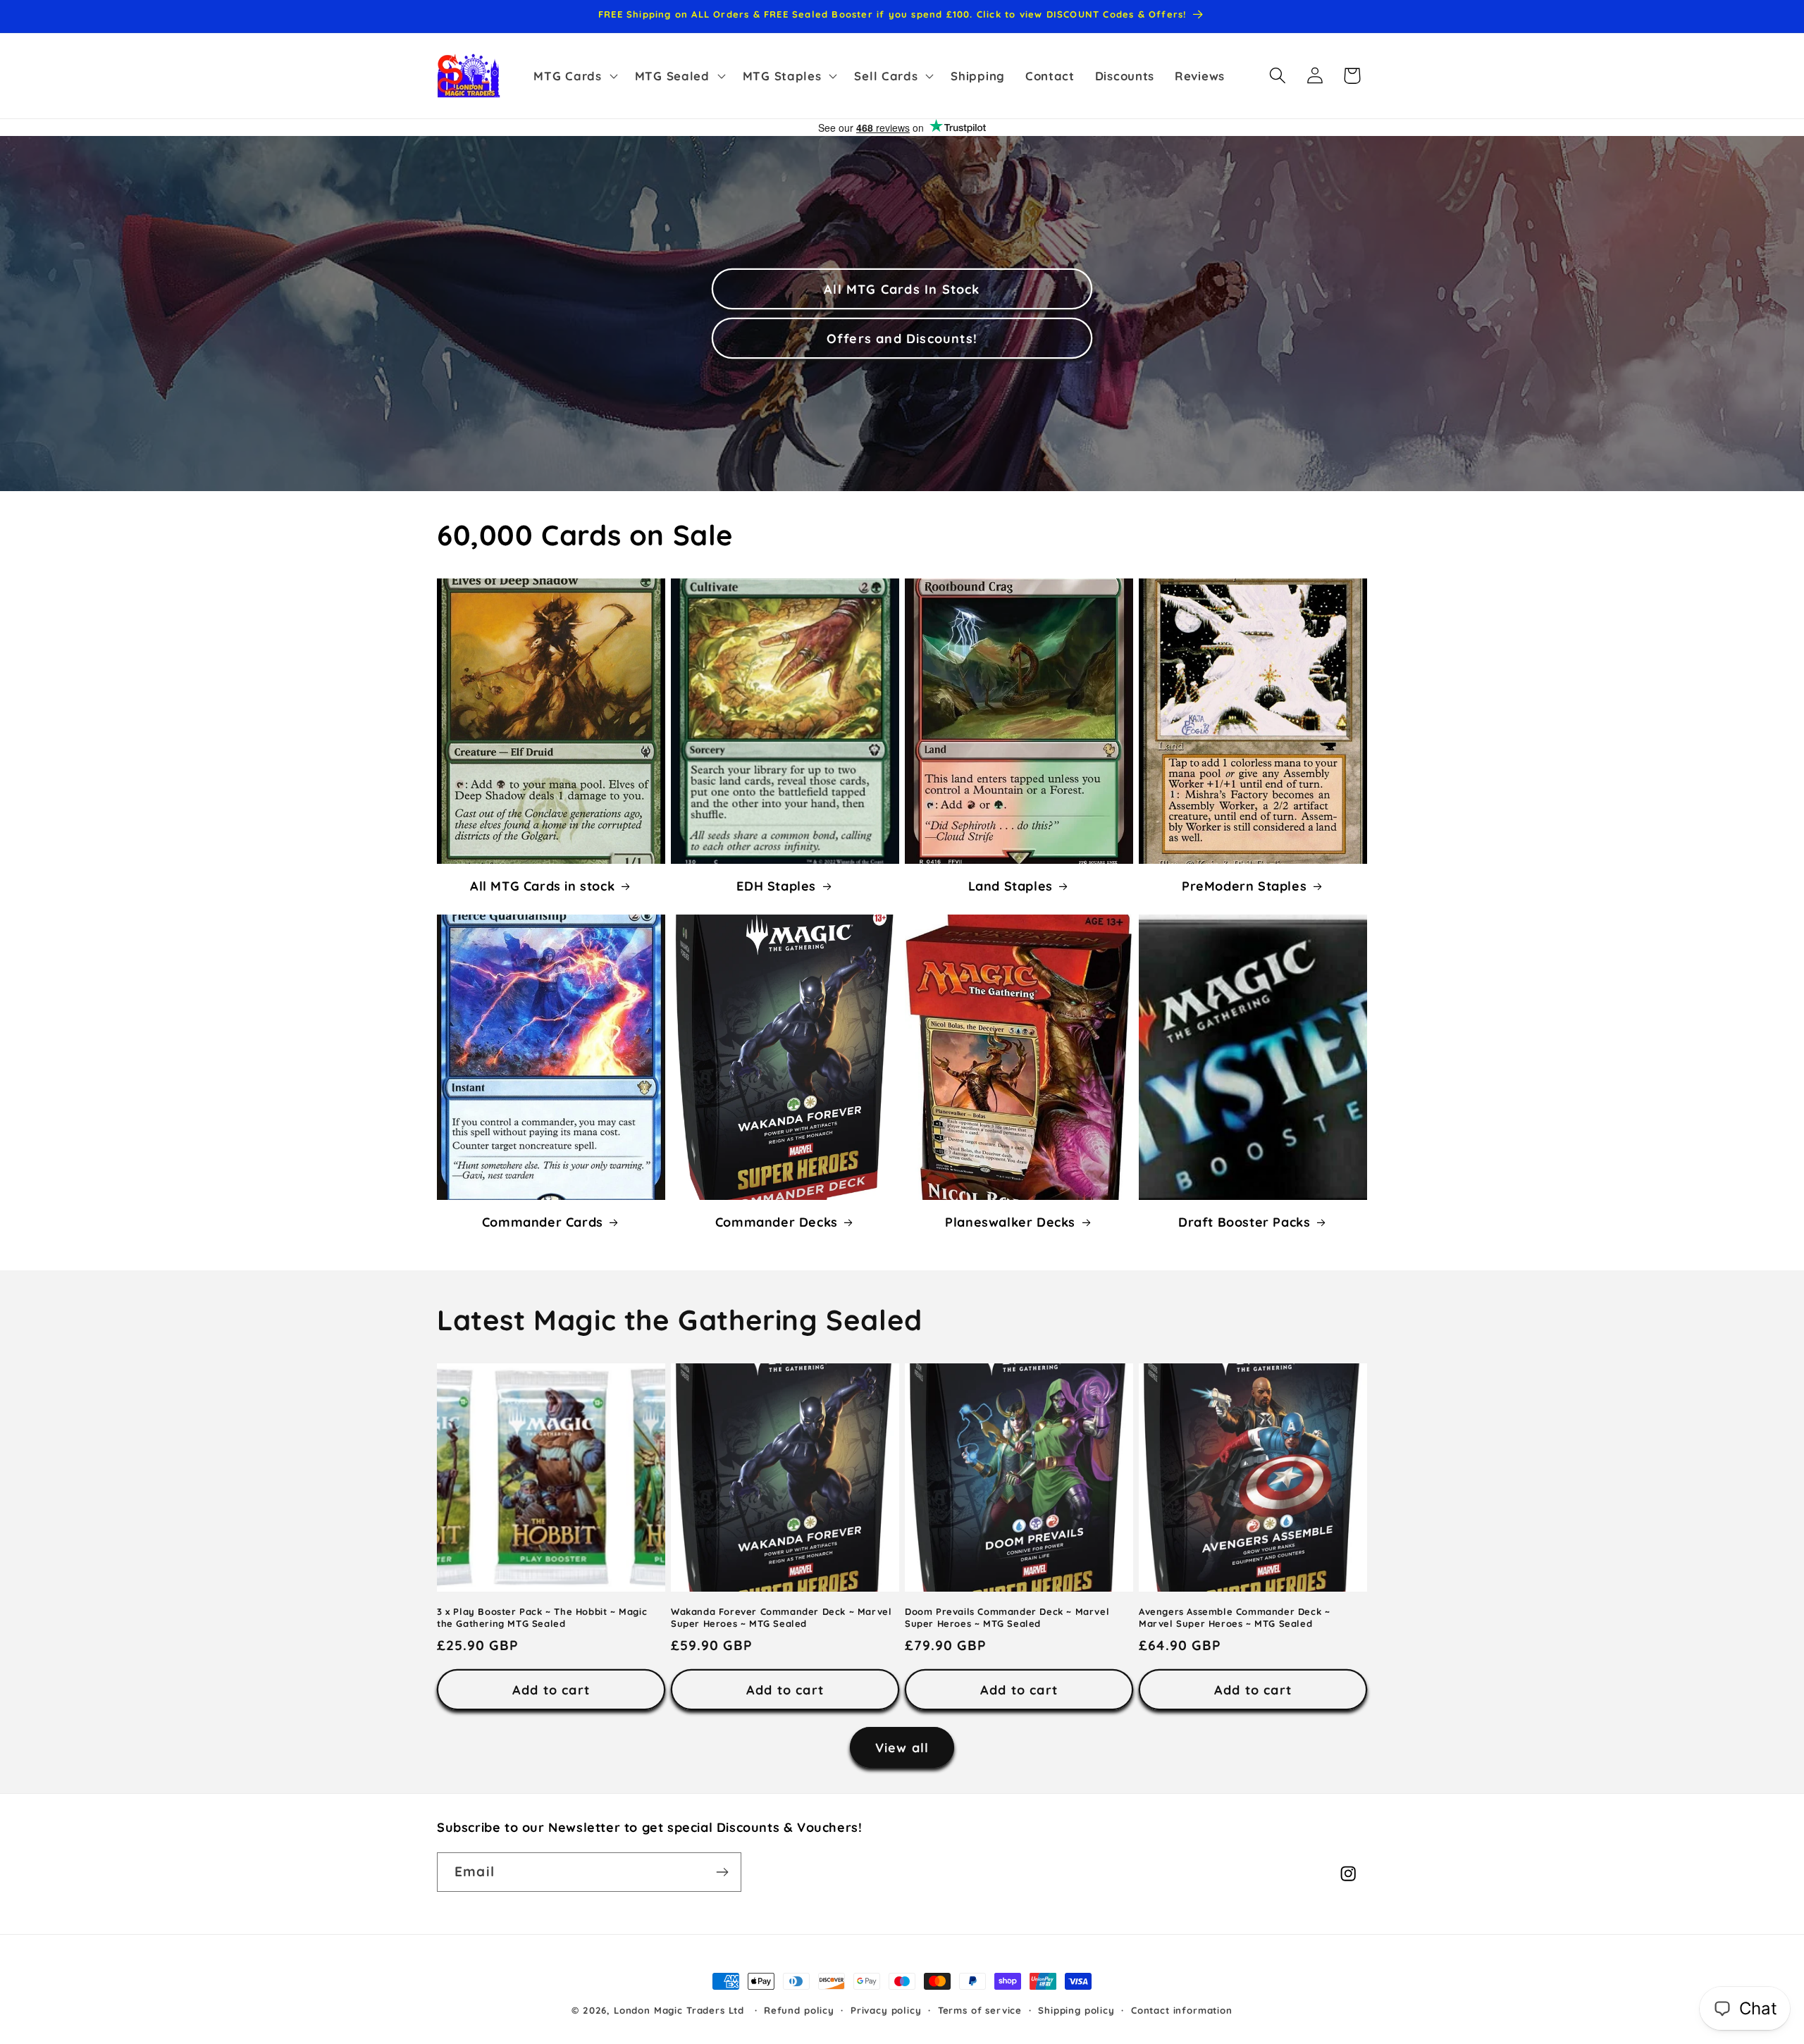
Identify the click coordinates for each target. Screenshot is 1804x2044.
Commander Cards (543, 1222)
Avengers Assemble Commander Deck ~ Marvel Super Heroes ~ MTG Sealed (1234, 1617)
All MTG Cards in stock (542, 886)
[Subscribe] (722, 1872)
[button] (574, 75)
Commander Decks (777, 1222)
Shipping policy (1076, 2010)
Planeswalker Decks (1010, 1222)
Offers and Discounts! (902, 338)
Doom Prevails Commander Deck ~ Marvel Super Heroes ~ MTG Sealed (1007, 1617)
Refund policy (799, 2010)
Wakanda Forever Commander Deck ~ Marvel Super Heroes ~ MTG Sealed (781, 1617)
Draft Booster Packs (1244, 1222)
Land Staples (1011, 886)
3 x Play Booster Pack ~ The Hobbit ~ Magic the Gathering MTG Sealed (542, 1617)
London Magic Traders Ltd (679, 2010)
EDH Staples (776, 886)
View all (902, 1748)
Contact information (1182, 2010)
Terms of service (980, 2010)
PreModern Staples (1244, 886)
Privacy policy (886, 2010)
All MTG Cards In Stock (902, 289)
